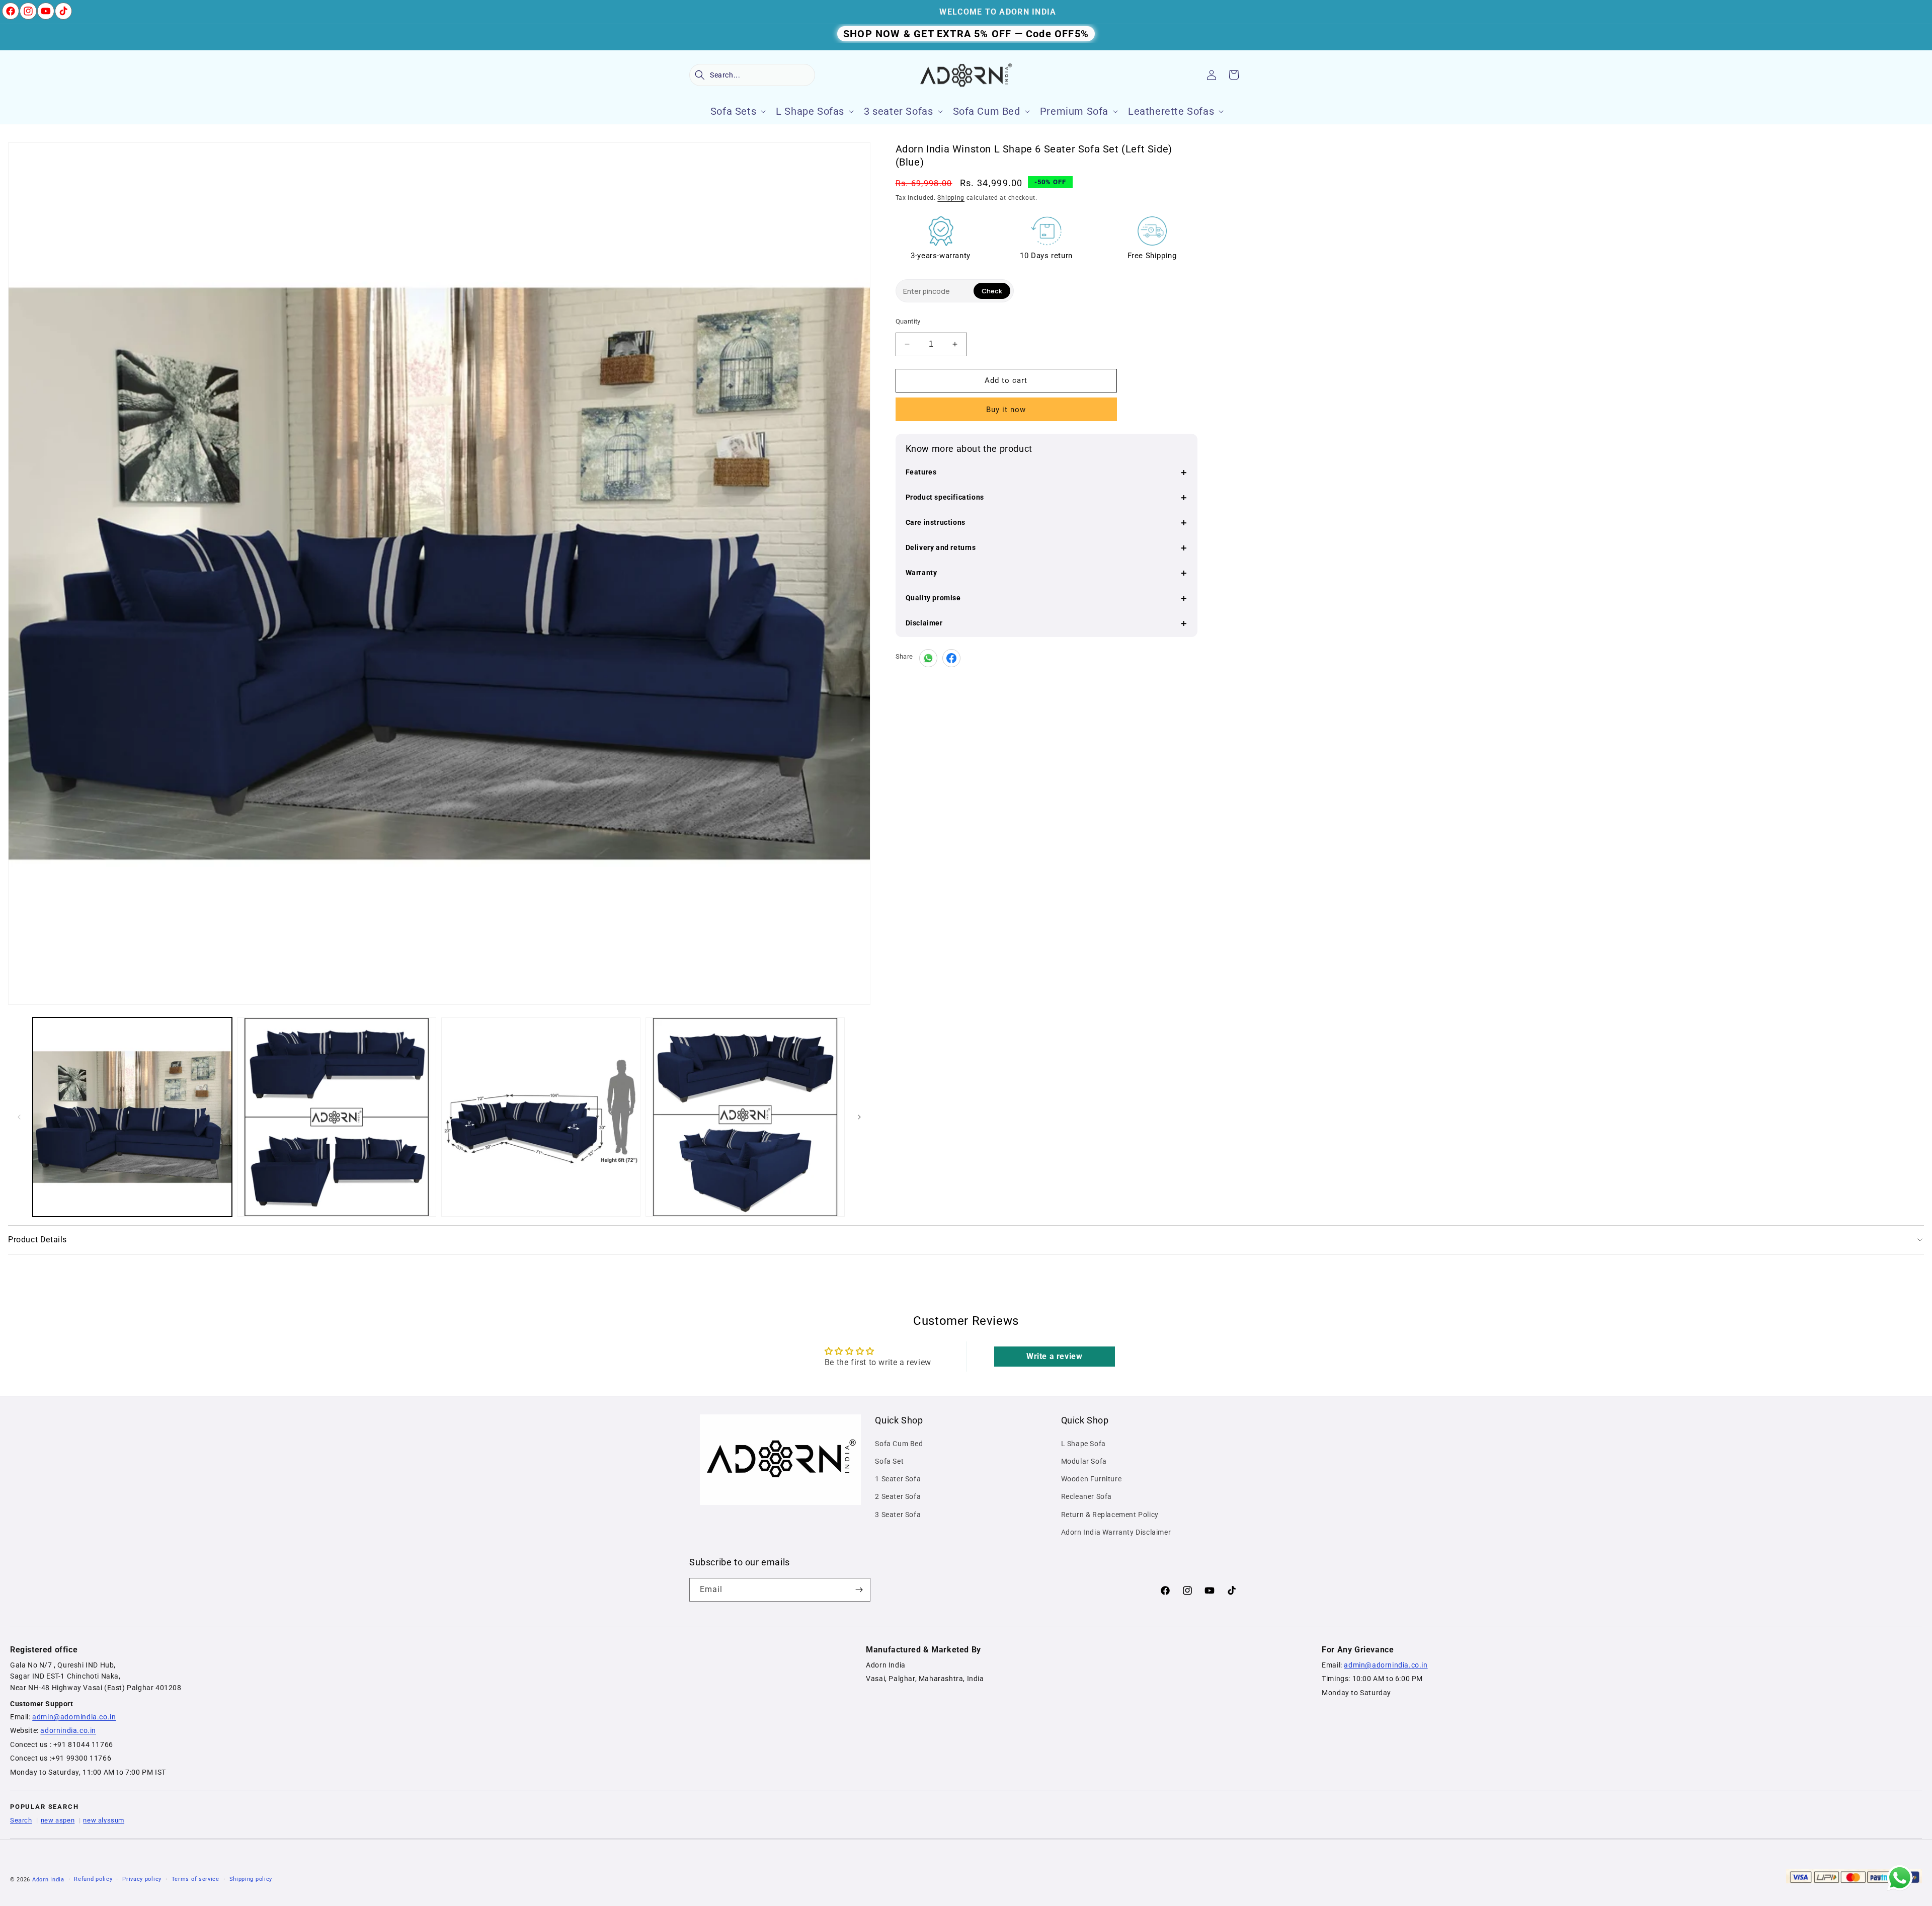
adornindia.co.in (68, 1730)
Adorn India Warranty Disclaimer (1116, 1532)
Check (992, 291)
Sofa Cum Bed (899, 1444)
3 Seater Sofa (898, 1515)
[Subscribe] (859, 1590)
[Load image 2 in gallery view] (337, 1117)
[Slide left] (19, 1117)
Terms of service (195, 1879)
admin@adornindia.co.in (74, 1717)
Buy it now (1006, 410)
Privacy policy (142, 1879)
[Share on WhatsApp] (928, 658)
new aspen (58, 1820)
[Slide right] (859, 1117)
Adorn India (48, 1880)
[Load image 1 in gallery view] (132, 1117)
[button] (752, 75)
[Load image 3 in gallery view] (541, 1117)
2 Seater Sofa (898, 1496)
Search (21, 1820)
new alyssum (104, 1820)
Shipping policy (251, 1879)
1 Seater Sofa (898, 1479)
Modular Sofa (1084, 1461)
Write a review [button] (1054, 1356)
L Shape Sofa (1083, 1444)
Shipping (951, 198)
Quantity (908, 321)
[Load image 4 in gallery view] (745, 1117)
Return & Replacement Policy (1110, 1515)
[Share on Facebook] (951, 658)
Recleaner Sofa (1086, 1496)
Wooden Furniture (1092, 1479)
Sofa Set (889, 1461)
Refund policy (93, 1879)
